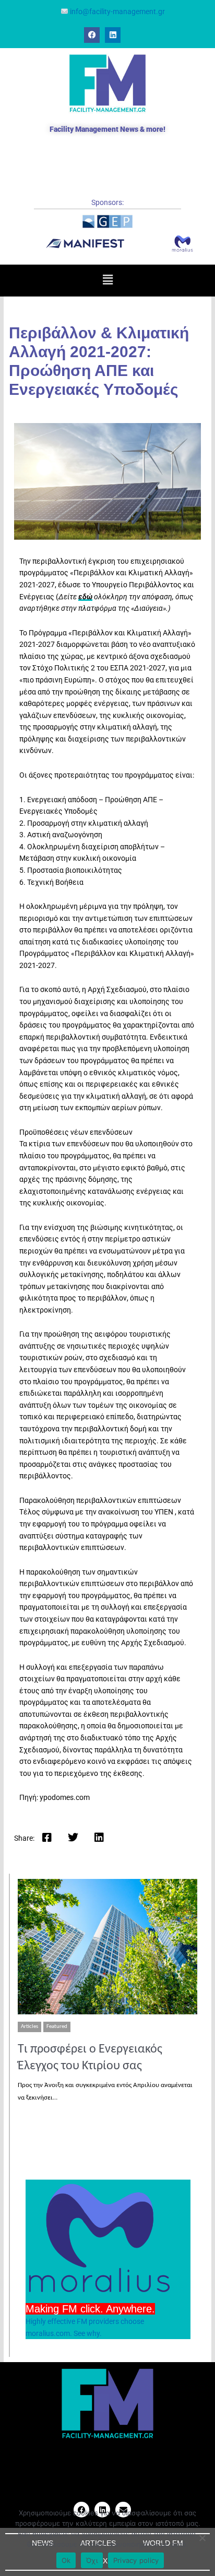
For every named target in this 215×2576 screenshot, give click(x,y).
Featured (57, 2027)
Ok (66, 2560)
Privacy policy (136, 2560)
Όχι (92, 2560)
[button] (107, 280)
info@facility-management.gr (117, 12)
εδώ (85, 597)
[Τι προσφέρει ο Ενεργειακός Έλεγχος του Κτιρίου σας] (107, 1946)
